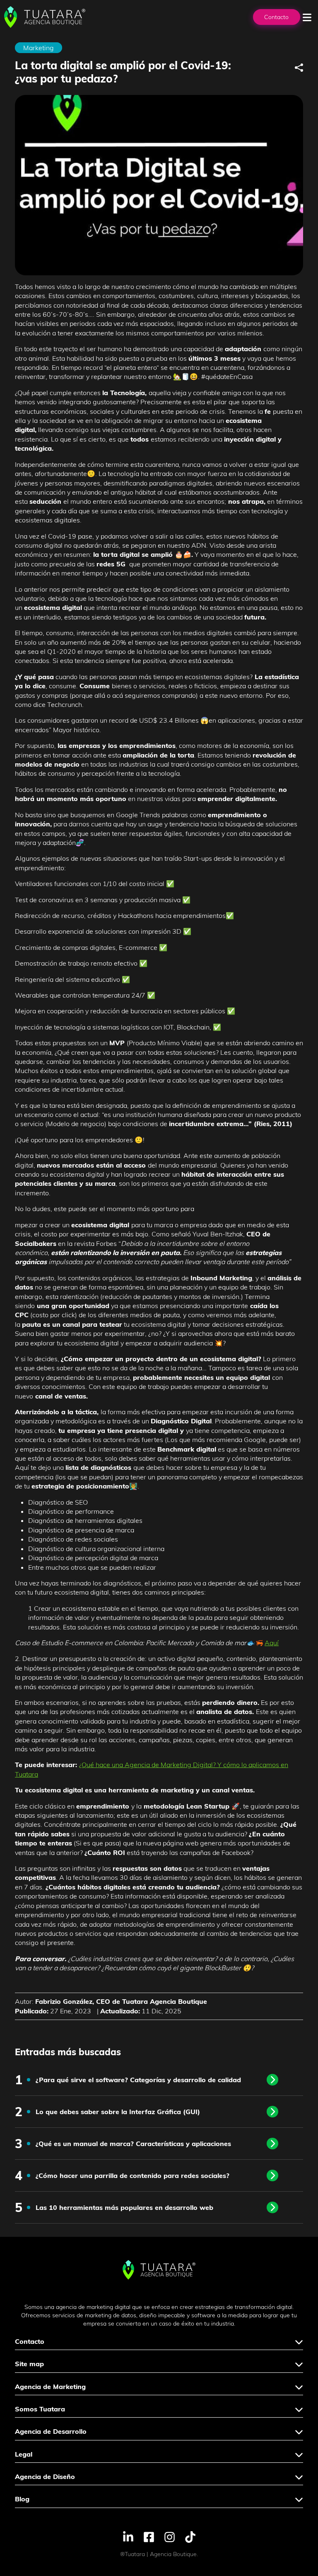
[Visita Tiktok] (190, 2536)
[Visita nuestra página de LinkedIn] (128, 2536)
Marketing (39, 48)
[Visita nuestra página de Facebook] (149, 2536)
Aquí (272, 1643)
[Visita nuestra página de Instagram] (170, 2536)
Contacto (276, 17)
